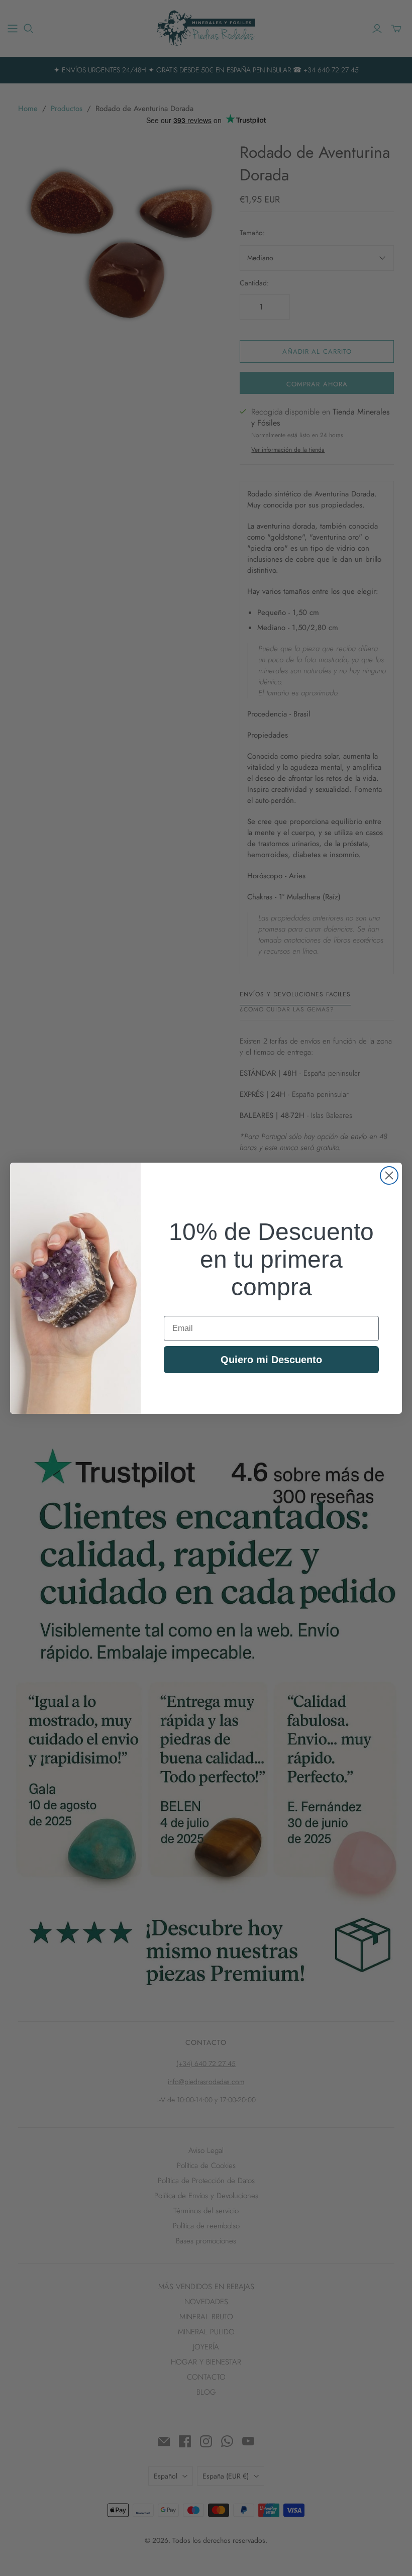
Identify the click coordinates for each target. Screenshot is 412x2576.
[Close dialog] (389, 1175)
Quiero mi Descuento (271, 1360)
